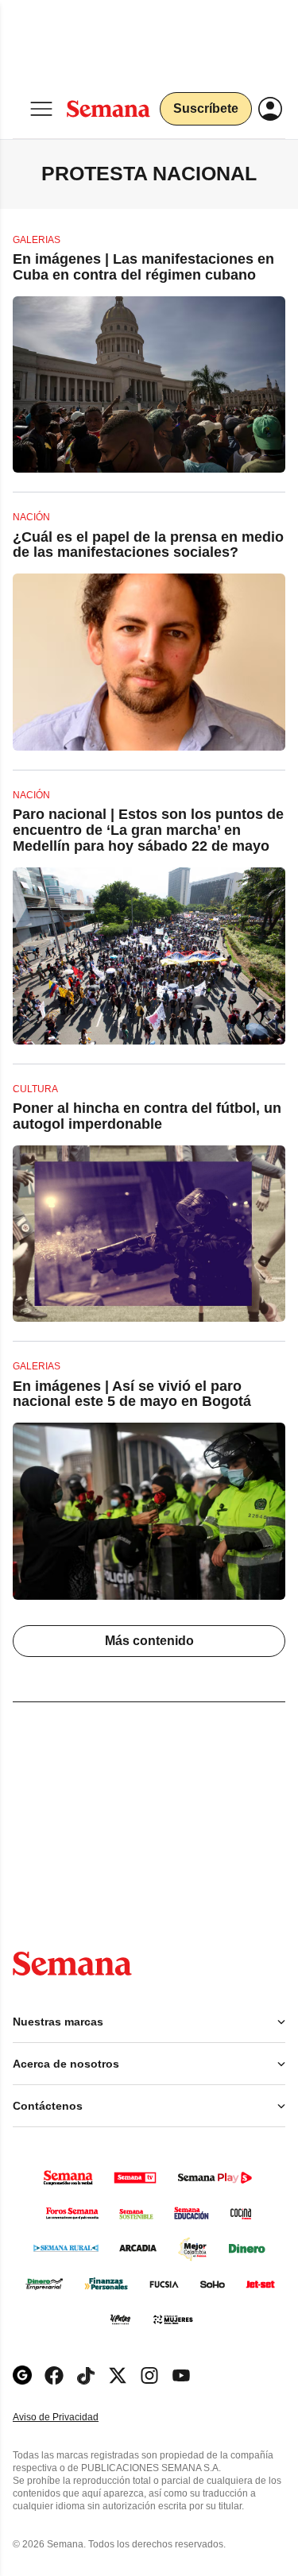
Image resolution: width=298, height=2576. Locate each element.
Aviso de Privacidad (72, 2418)
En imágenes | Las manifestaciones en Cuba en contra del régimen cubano (143, 267)
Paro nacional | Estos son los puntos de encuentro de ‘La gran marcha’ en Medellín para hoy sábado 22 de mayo (148, 830)
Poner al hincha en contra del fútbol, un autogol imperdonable (147, 1116)
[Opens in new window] (54, 2375)
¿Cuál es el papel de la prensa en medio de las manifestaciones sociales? (148, 545)
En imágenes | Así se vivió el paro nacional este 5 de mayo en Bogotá (132, 1394)
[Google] (22, 2375)
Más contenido (149, 1641)
